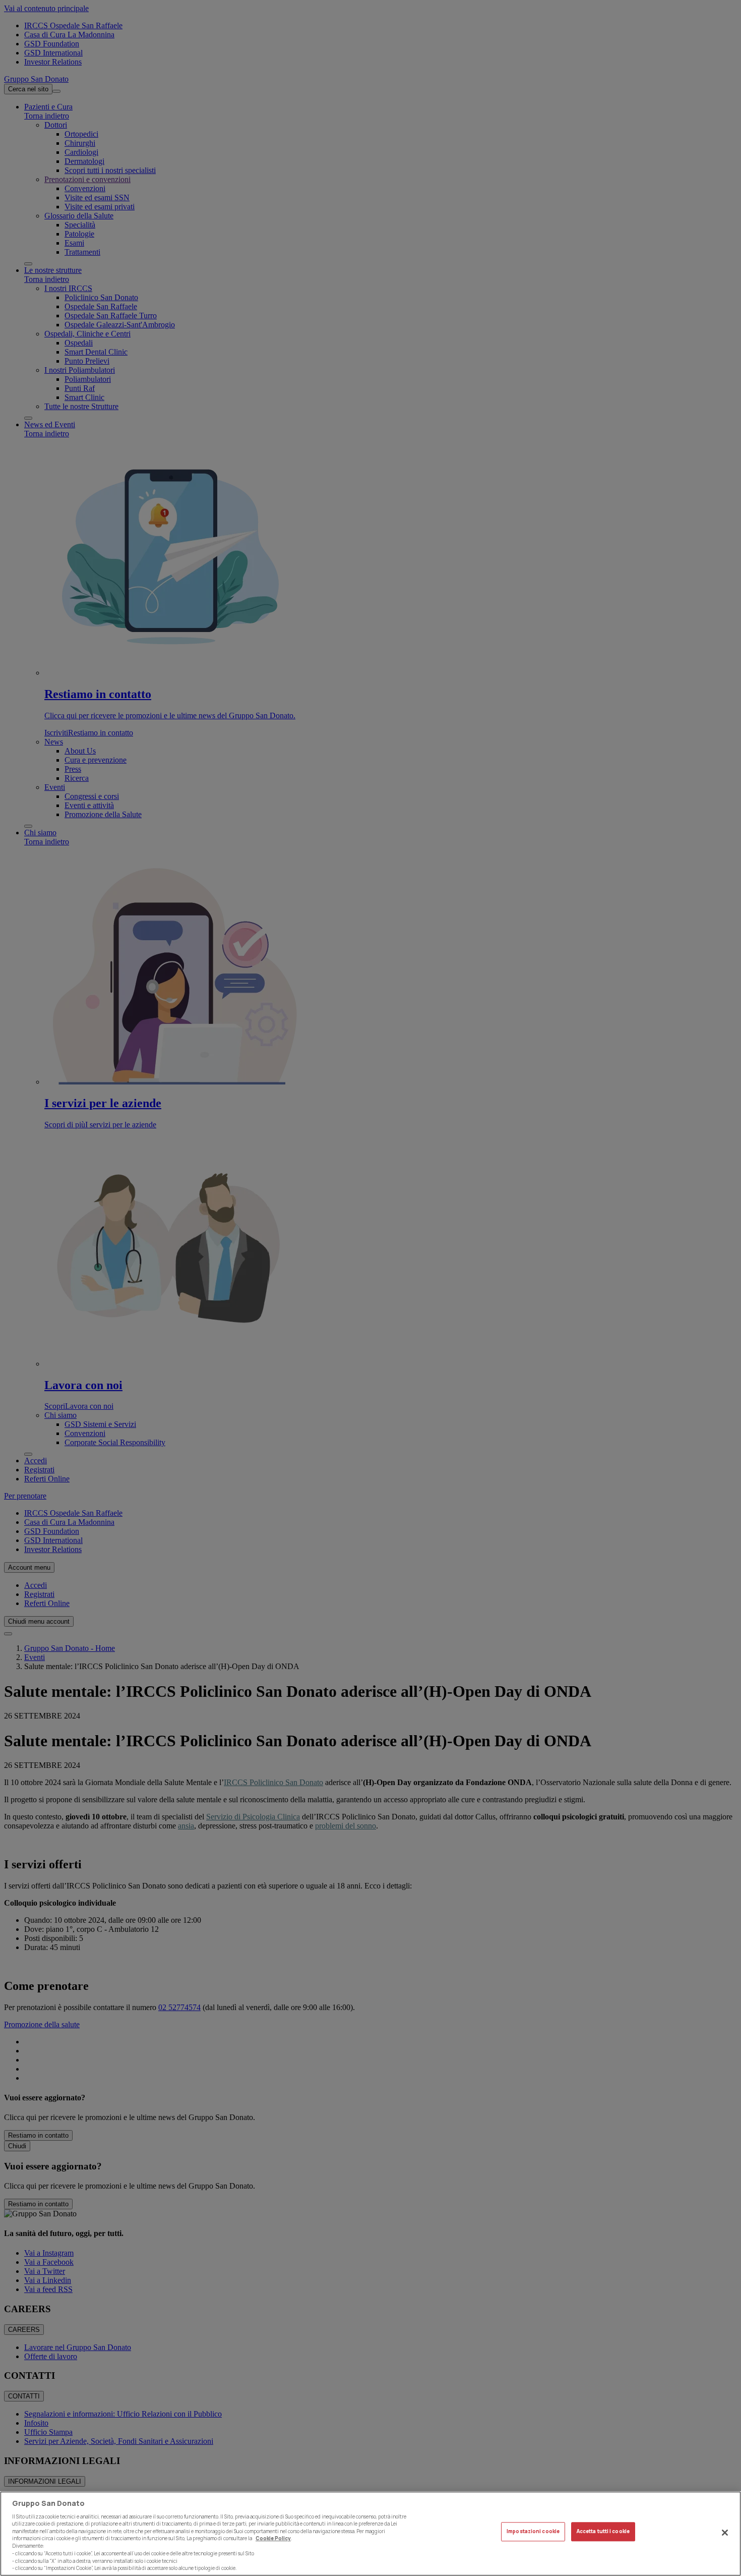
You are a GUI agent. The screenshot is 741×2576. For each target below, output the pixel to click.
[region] (371, 2534)
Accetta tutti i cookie (603, 2532)
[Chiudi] (725, 2533)
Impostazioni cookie (533, 2532)
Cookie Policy (273, 2538)
